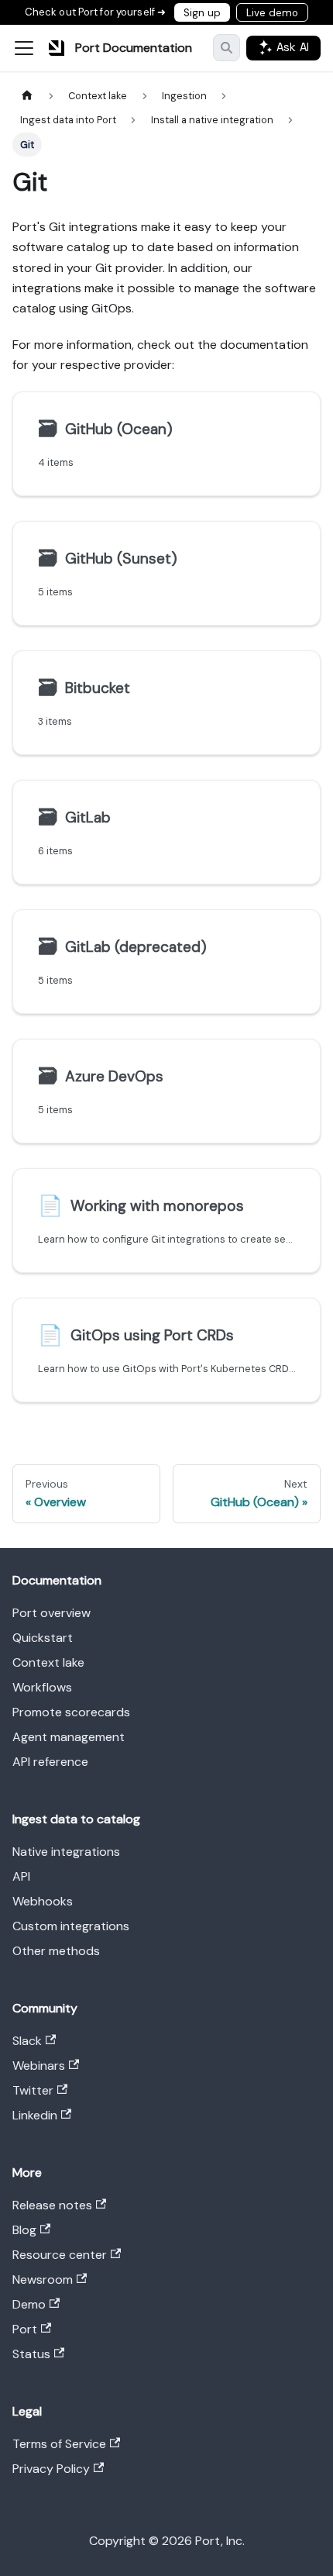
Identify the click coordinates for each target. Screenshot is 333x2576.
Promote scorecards (71, 1712)
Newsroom (43, 2279)
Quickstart (43, 1638)
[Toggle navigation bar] (24, 48)
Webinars (39, 2066)
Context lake (48, 1662)
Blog (24, 2230)
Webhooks (43, 1901)
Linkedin (35, 2115)
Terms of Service (59, 2444)
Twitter (33, 2090)
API (21, 1876)
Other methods (56, 1951)
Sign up (202, 13)
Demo (29, 2304)
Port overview (51, 1613)
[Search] (227, 48)
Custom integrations (71, 1926)
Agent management (69, 1737)
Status (31, 2354)
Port (25, 2329)
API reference (50, 1762)
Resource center (60, 2255)
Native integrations (66, 1852)
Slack (27, 2041)
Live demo (272, 13)
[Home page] (27, 96)
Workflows (42, 1687)
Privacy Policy (51, 2469)
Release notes (52, 2205)
